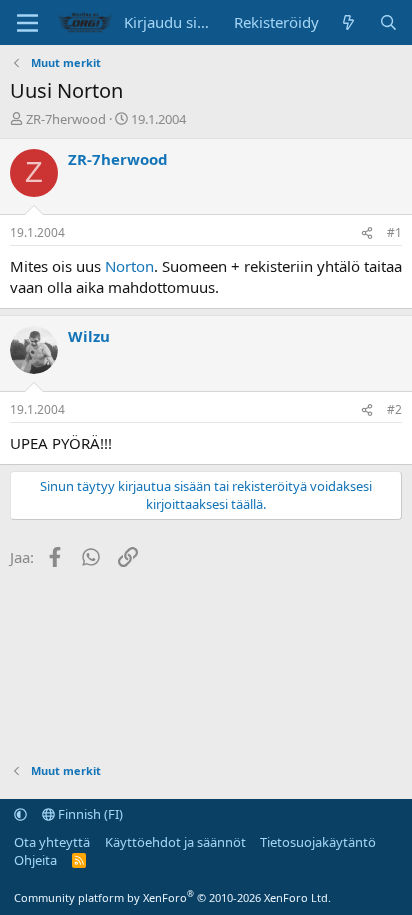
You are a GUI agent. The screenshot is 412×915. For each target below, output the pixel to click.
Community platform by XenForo (172, 897)
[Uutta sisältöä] (348, 22)
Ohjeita (35, 860)
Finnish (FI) (89, 814)
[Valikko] (27, 23)
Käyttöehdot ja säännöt (175, 842)
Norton (129, 266)
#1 (394, 232)
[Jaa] (367, 233)
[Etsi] (388, 22)
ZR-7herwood (66, 119)
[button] (20, 814)
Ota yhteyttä (52, 842)
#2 (394, 409)
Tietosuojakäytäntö (318, 842)
